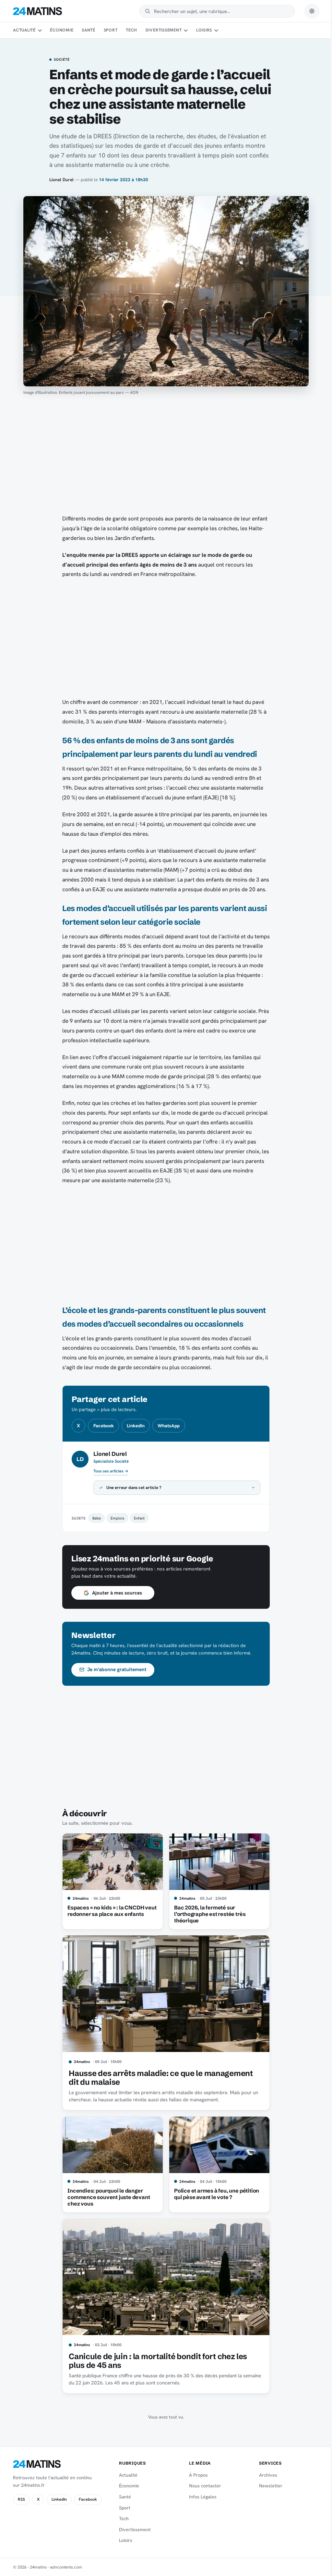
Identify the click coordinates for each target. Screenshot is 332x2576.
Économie (62, 30)
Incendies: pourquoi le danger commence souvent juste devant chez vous (106, 2197)
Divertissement (164, 30)
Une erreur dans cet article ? (132, 1488)
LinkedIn (136, 1426)
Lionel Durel (61, 180)
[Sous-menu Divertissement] (186, 31)
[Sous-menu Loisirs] (216, 31)
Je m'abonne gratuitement (115, 1669)
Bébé (94, 1518)
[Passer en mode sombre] (312, 11)
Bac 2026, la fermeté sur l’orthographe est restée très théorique (207, 1914)
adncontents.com (66, 2567)
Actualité (24, 30)
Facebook (104, 1426)
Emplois (115, 1518)
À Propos (196, 2475)
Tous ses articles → (111, 1471)
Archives (264, 2475)
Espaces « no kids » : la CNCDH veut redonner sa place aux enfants (110, 1911)
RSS (21, 2499)
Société (62, 60)
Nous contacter (202, 2486)
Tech (131, 30)
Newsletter (267, 2486)
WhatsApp (169, 1426)
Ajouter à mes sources (114, 1593)
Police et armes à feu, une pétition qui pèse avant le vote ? (214, 2194)
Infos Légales (200, 2497)
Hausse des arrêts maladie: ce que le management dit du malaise (158, 2078)
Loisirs (204, 30)
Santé (89, 30)
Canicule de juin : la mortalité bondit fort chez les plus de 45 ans (156, 2361)
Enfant (137, 1518)
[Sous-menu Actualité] (40, 31)
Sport (111, 30)
